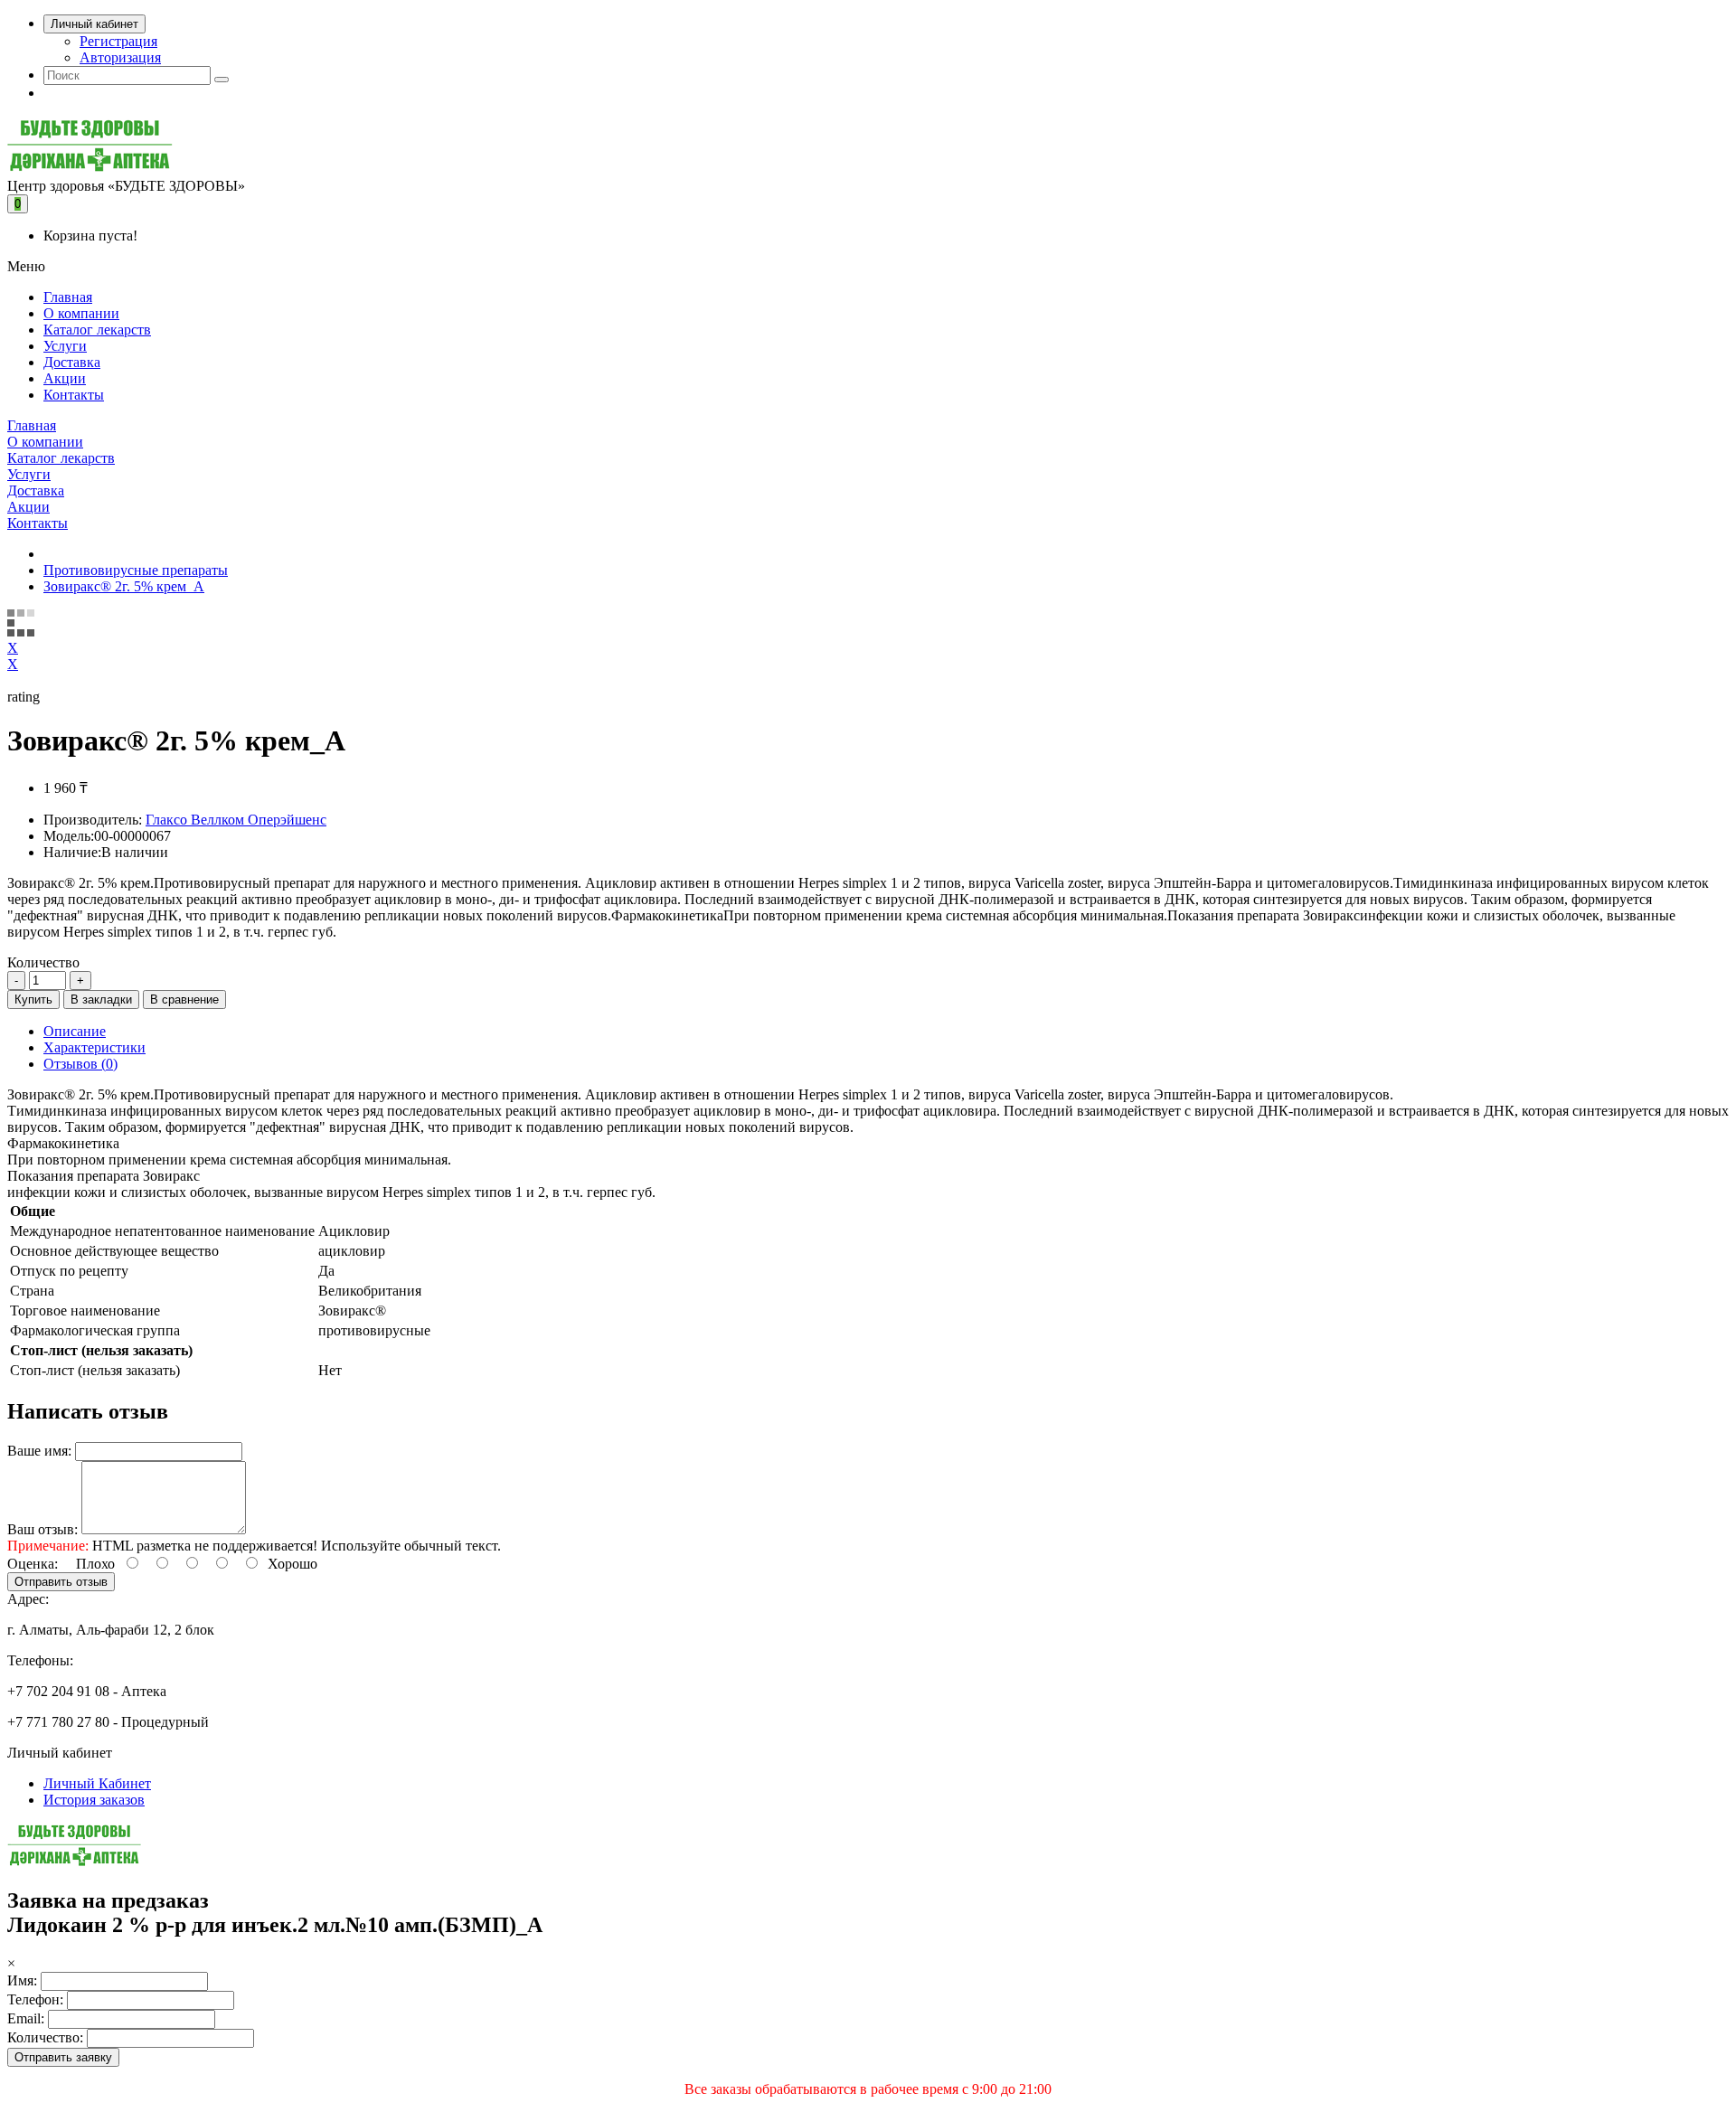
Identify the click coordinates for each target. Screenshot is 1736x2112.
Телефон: (35, 1999)
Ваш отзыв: (42, 1529)
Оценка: (33, 1564)
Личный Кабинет (97, 1783)
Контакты (74, 395)
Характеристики (94, 1047)
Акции (65, 378)
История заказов (94, 1800)
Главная (68, 297)
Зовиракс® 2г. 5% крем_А (124, 586)
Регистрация (118, 41)
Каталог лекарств (97, 330)
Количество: (45, 2037)
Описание (75, 1031)
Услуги (65, 346)
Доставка (72, 362)
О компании (81, 313)
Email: (26, 2018)
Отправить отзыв (61, 1582)
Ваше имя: (39, 1451)
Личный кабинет (94, 24)
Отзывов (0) (80, 1064)
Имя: (22, 1980)
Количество (43, 962)
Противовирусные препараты (136, 570)
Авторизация (120, 57)
